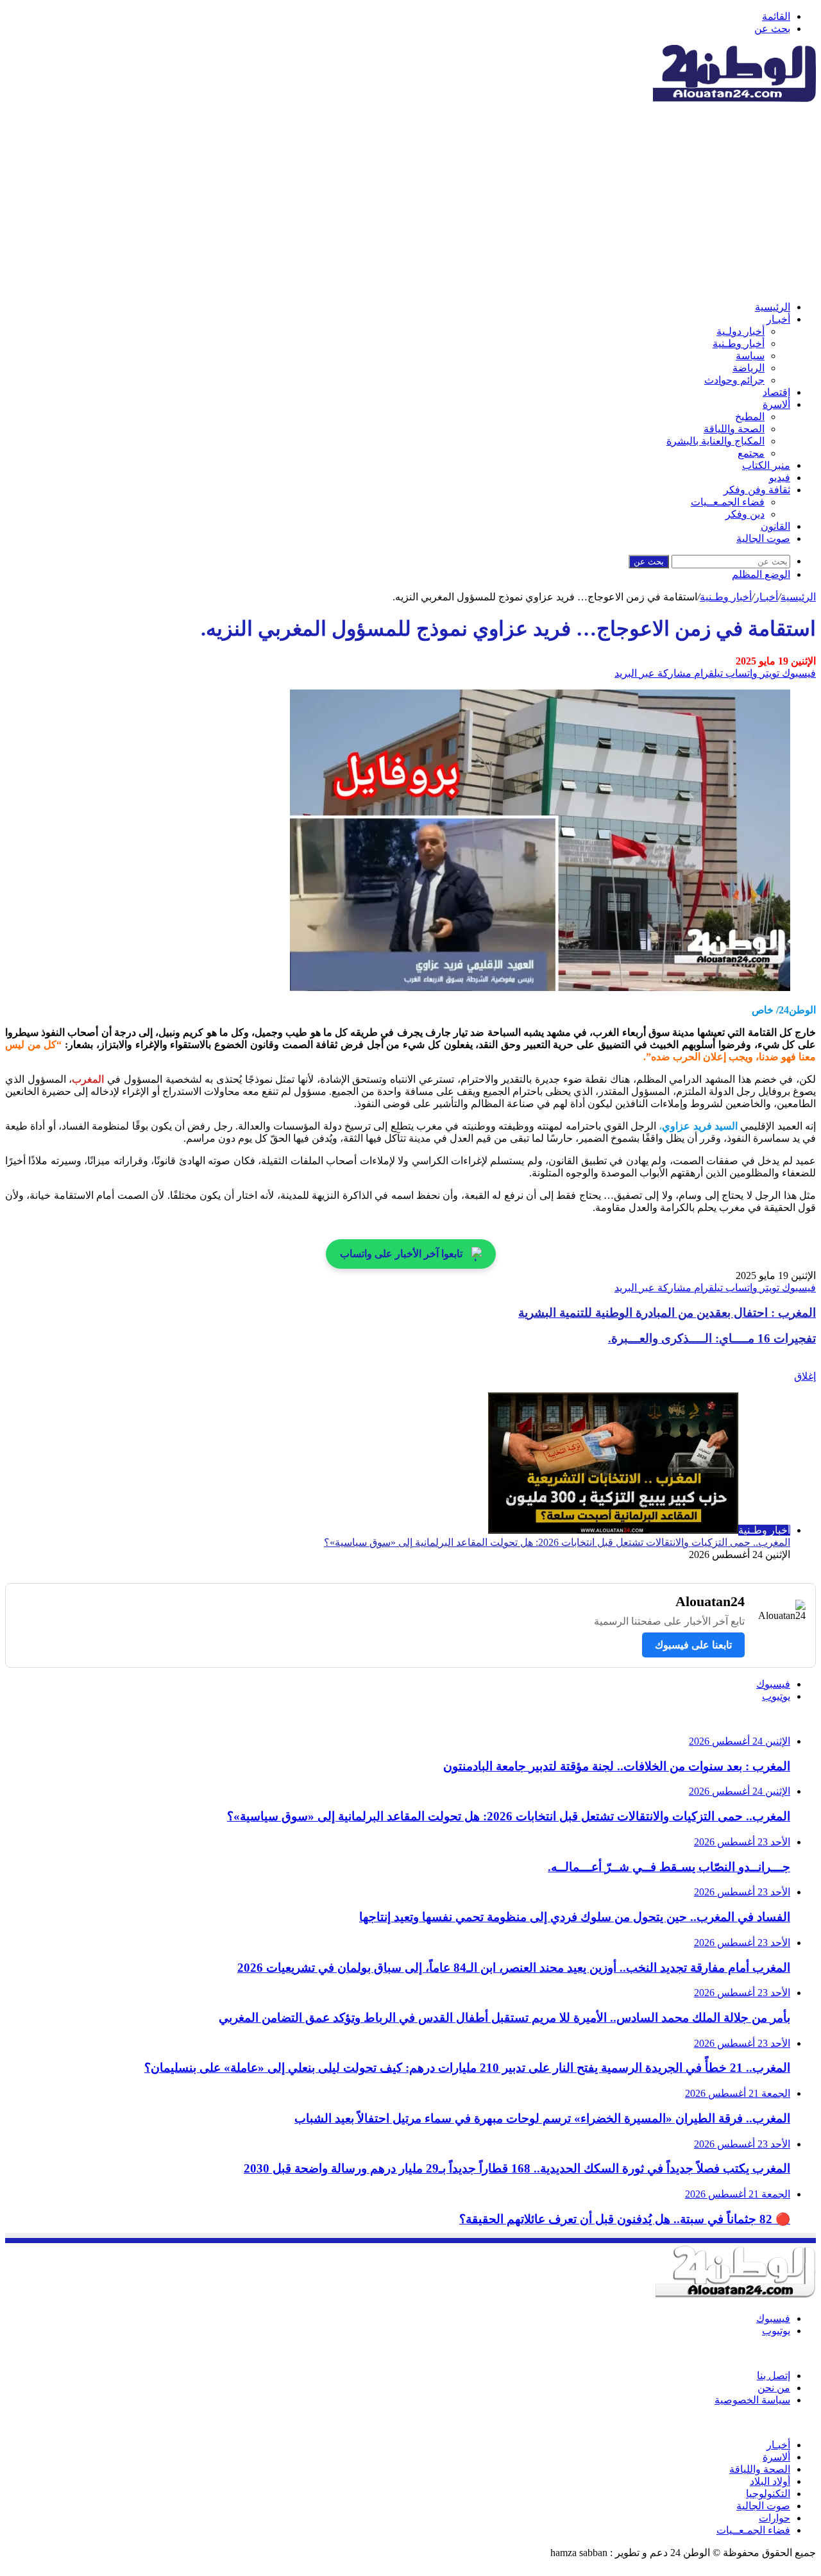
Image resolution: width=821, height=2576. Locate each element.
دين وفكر (745, 514)
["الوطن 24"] (734, 98)
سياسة (750, 356)
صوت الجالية (763, 538)
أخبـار (778, 319)
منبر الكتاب (766, 465)
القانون (775, 526)
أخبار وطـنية (739, 343)
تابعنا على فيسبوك (693, 1645)
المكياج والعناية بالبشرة (715, 441)
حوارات (774, 2518)
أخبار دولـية (741, 331)
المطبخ (750, 417)
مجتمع (751, 453)
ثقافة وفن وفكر (757, 490)
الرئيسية (773, 307)
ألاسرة (776, 404)
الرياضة (749, 368)
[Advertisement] (410, 201)
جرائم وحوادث (734, 380)
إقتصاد (776, 392)
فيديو (780, 478)
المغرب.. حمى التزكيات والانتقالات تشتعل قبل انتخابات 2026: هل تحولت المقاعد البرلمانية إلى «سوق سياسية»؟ (557, 1542)
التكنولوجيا (768, 2494)
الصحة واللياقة (734, 429)
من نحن (774, 2388)
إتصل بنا (774, 2376)
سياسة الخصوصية (752, 2400)
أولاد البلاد (770, 2481)
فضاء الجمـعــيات (728, 502)
